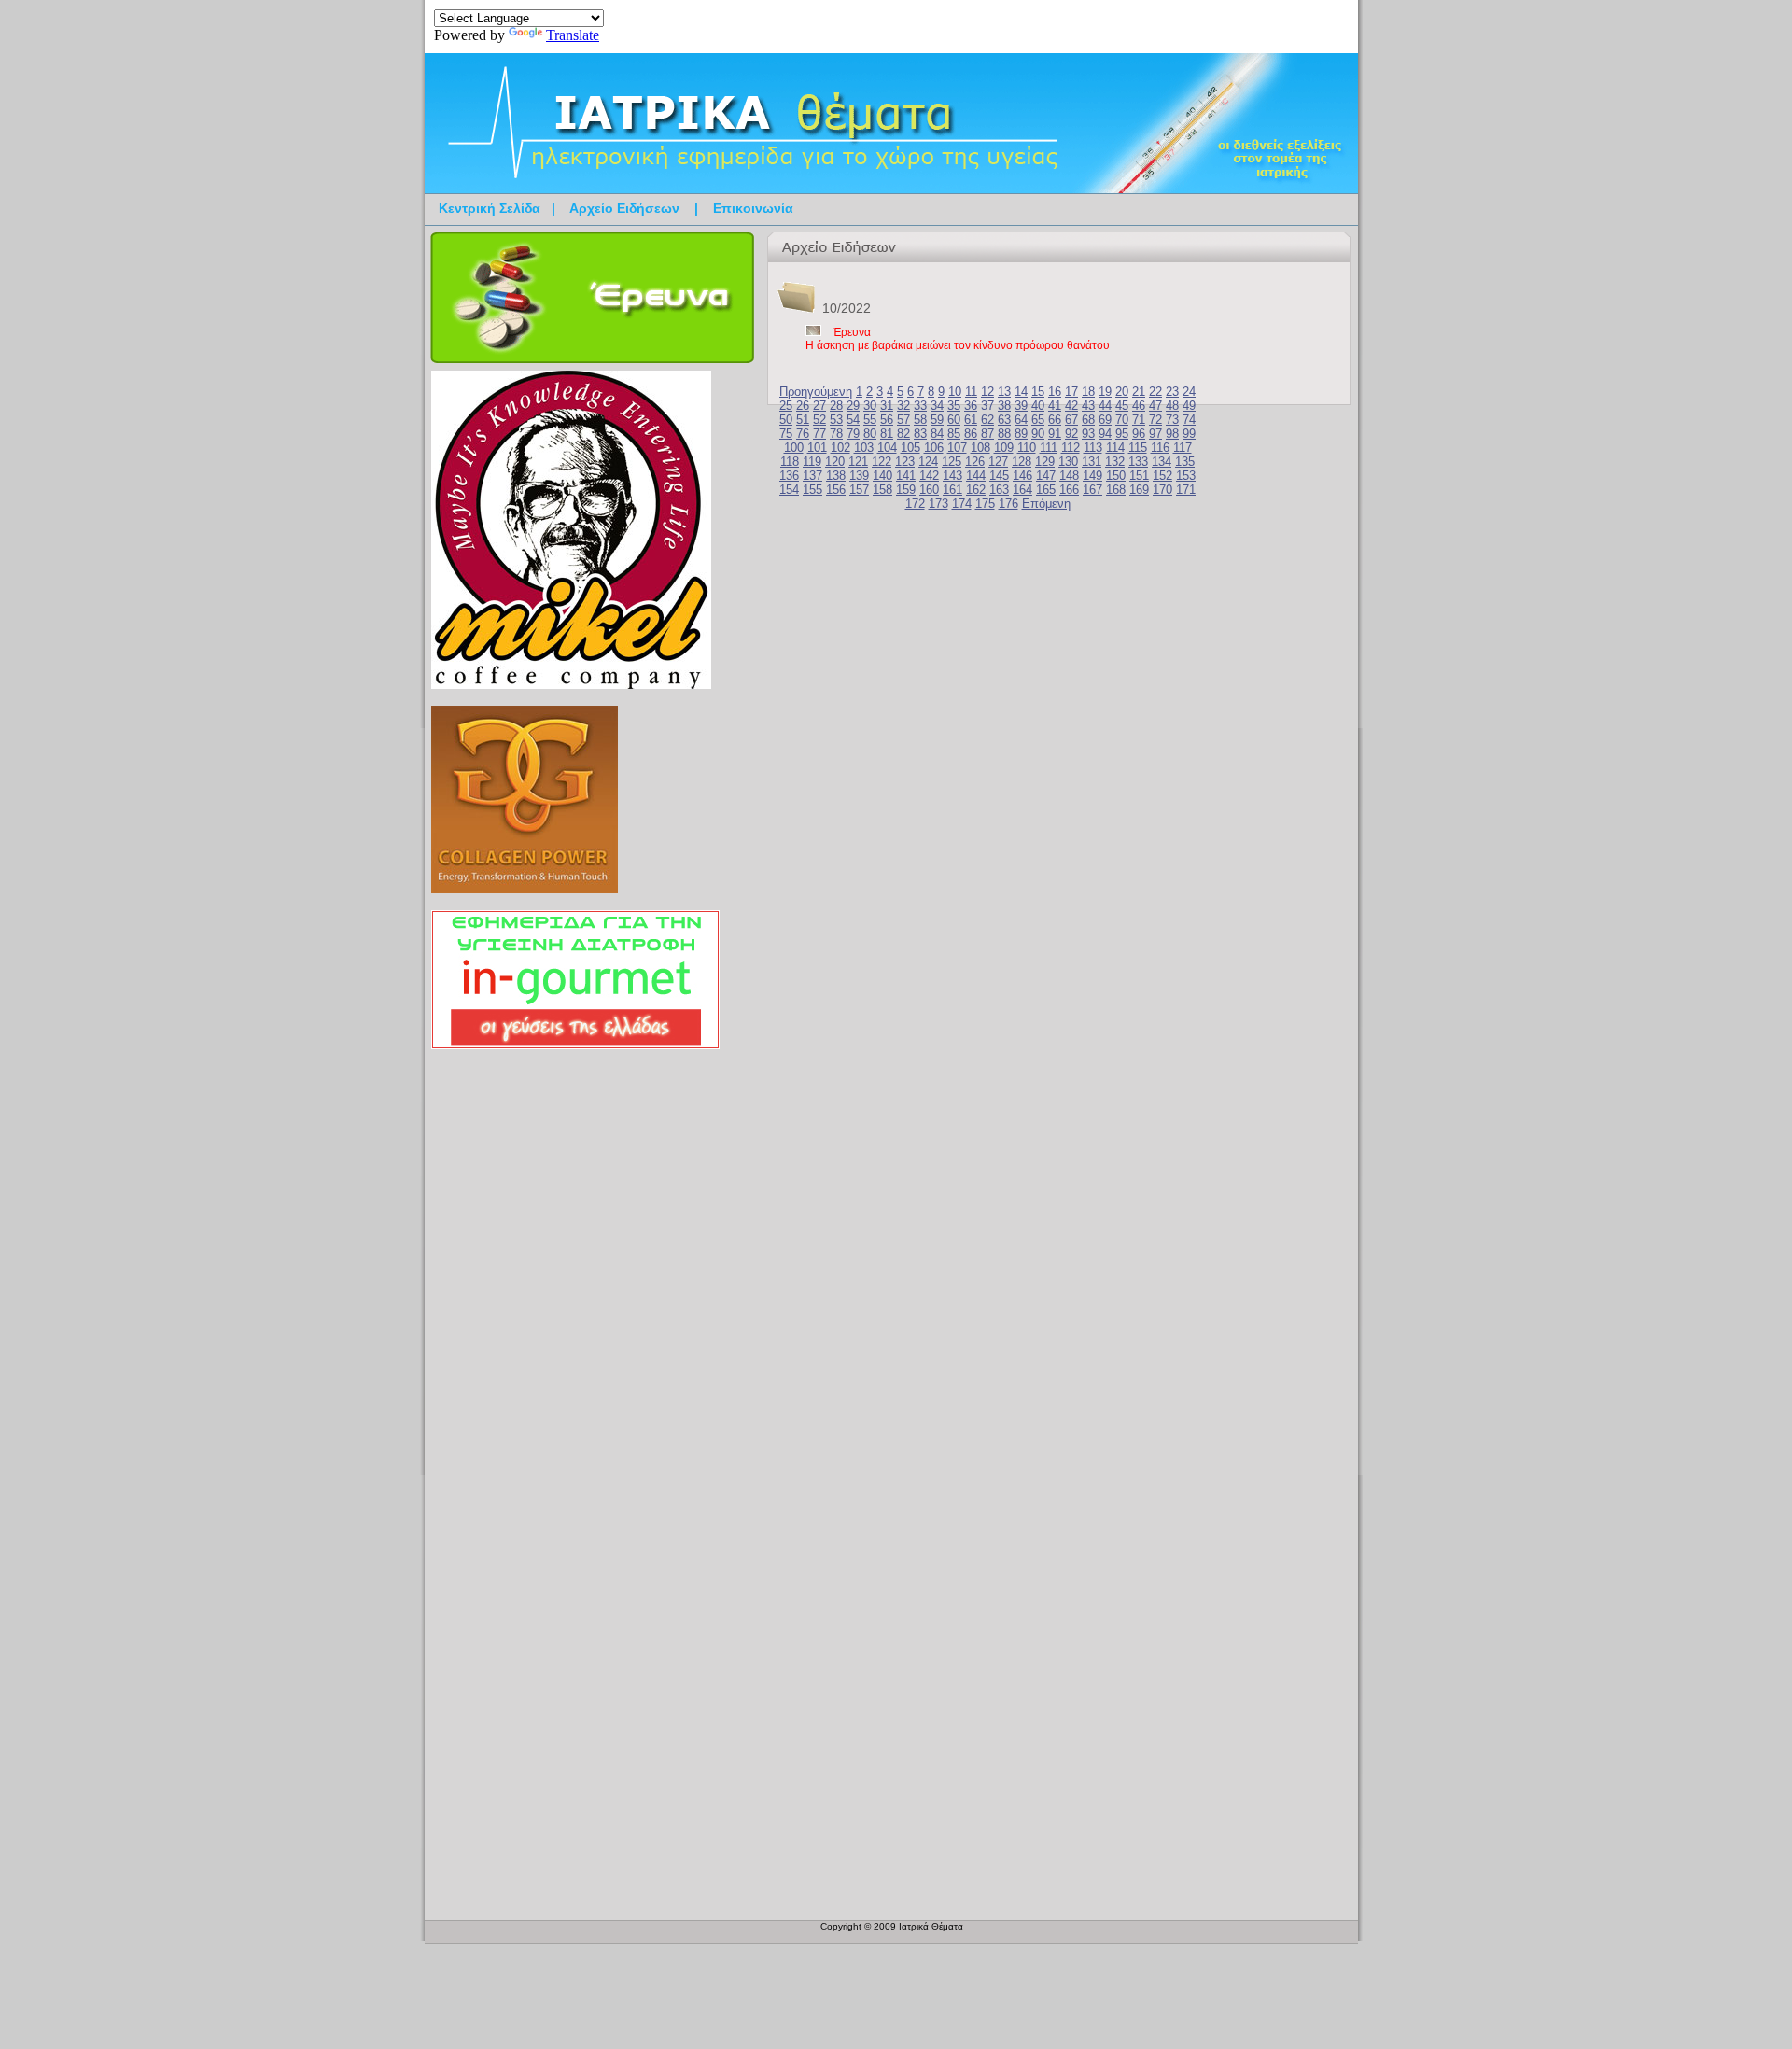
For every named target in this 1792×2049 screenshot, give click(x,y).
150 (1116, 476)
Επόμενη (1046, 504)
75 (786, 434)
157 (859, 490)
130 (1068, 462)
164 (1022, 490)
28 (836, 406)
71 (1139, 420)
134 (1162, 462)
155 (812, 490)
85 (954, 434)
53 (836, 420)
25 (786, 406)
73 (1172, 420)
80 (870, 434)
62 (987, 420)
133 (1138, 462)
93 (1088, 434)
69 (1105, 420)
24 (1189, 392)
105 (910, 448)
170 (1162, 490)
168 (1116, 490)
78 (836, 434)
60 (954, 420)
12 (987, 392)
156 (836, 490)
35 (954, 406)
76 (803, 434)
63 (1004, 420)
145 (999, 476)
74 (1189, 420)
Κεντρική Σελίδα (490, 208)
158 (882, 490)
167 (1092, 490)
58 (920, 420)
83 (920, 434)
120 (835, 462)
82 (903, 434)
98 (1172, 434)
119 (812, 462)
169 (1139, 490)
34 (937, 406)
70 (1122, 420)
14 (1021, 392)
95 (1122, 434)
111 (1049, 448)
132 (1115, 462)
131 (1092, 462)
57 (903, 420)
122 (882, 462)
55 (870, 420)
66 (1055, 420)
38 (1004, 406)
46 (1139, 406)
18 (1088, 392)
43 (1088, 406)
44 (1105, 406)
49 (1189, 406)
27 (819, 406)
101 (817, 448)
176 (1008, 504)
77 (819, 434)
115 (1138, 448)
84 (937, 434)
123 (905, 462)
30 (870, 406)
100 (794, 448)
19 (1105, 392)
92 (1071, 434)
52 (819, 420)
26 (803, 406)
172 (915, 504)
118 (790, 462)
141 (906, 476)
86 (971, 434)
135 (1185, 462)
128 (1022, 462)
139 (859, 476)
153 (1186, 476)
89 (1021, 434)
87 (987, 434)
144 (976, 476)
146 (1022, 476)
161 (952, 490)
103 (864, 448)
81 (887, 434)
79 (853, 434)
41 (1055, 406)
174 (962, 504)
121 (858, 462)
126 (975, 462)
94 (1105, 434)
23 (1172, 392)
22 (1155, 392)
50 (786, 420)
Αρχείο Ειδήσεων (624, 208)
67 (1071, 420)
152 (1162, 476)
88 (1004, 434)
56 (887, 420)
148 (1069, 476)
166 (1069, 490)
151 (1139, 476)
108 (980, 448)
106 (934, 448)
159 (906, 490)
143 (952, 476)
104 (887, 448)
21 (1139, 392)
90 (1038, 434)
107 (957, 448)
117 (1183, 448)
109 (1004, 448)
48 (1172, 406)
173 (938, 504)
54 (853, 420)
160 (929, 490)
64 (1021, 420)
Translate (573, 35)
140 (882, 476)
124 (928, 462)
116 (1160, 448)
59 (937, 420)
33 (920, 406)
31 (887, 406)
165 (1046, 490)
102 (840, 448)
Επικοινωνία (753, 208)
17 (1071, 392)
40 (1038, 406)
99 (1189, 434)
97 (1155, 434)
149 (1092, 476)
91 (1055, 434)
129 (1045, 462)
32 (903, 406)
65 (1038, 420)
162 (976, 490)
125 (952, 462)
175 (985, 504)
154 (789, 490)
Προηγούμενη (816, 392)
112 (1071, 448)
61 (971, 420)
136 (789, 476)
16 (1055, 392)
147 (1046, 476)
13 (1004, 392)
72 (1155, 420)
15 (1038, 392)
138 (836, 476)
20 (1122, 392)
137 (812, 476)
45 (1122, 406)
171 (1186, 490)
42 (1071, 406)
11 (971, 392)
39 (1021, 406)
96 (1139, 434)
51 (803, 420)
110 (1027, 448)
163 (999, 490)
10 (955, 392)
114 (1115, 448)
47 (1155, 406)
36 (971, 406)
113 (1093, 448)
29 (853, 406)
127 (998, 462)
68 (1088, 420)
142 (929, 476)
